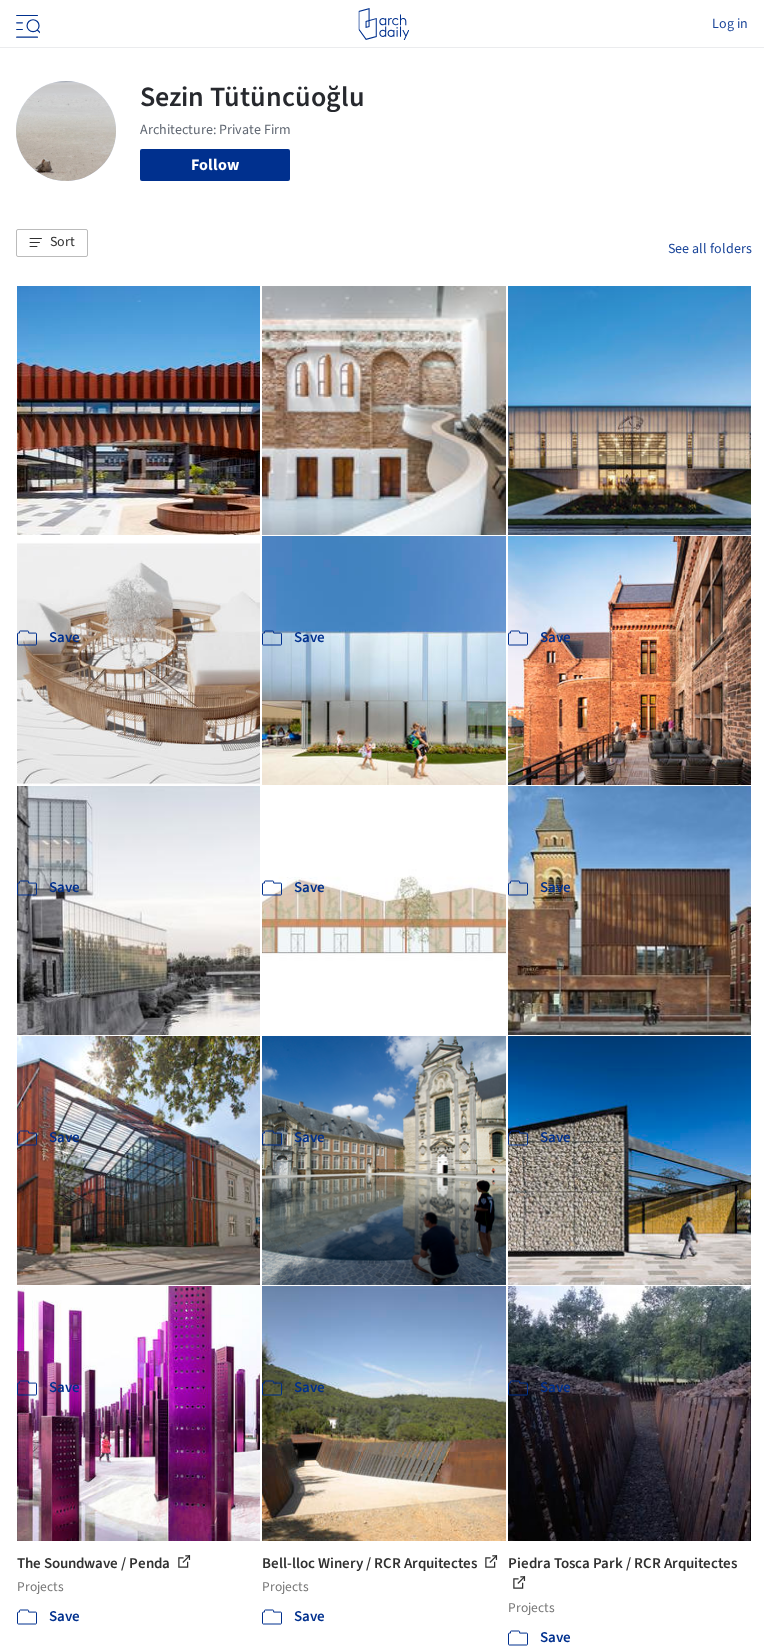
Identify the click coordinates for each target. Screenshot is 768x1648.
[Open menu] (26, 24)
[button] (52, 243)
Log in (730, 24)
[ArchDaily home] (383, 24)
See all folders (710, 249)
